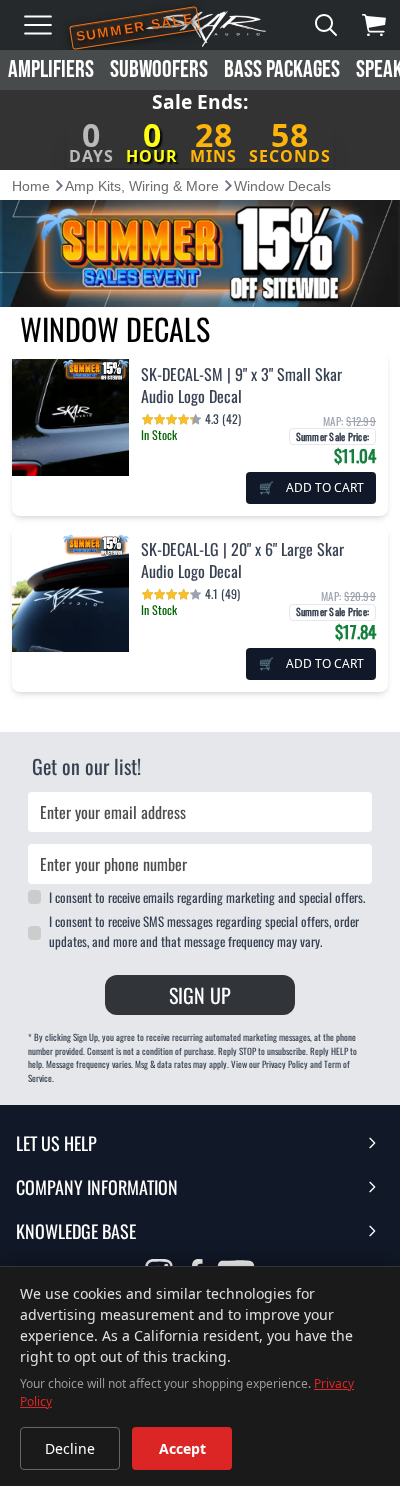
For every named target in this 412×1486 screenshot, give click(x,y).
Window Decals (282, 186)
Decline (70, 1448)
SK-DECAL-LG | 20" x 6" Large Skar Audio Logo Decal (242, 560)
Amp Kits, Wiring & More (142, 186)
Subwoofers (159, 69)
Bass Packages (282, 69)
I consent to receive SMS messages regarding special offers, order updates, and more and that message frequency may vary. (204, 931)
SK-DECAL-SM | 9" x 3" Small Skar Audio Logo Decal (241, 385)
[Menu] (38, 25)
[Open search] (326, 25)
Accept (182, 1448)
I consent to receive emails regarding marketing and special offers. (207, 897)
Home (31, 186)
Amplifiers (51, 69)
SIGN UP (200, 995)
